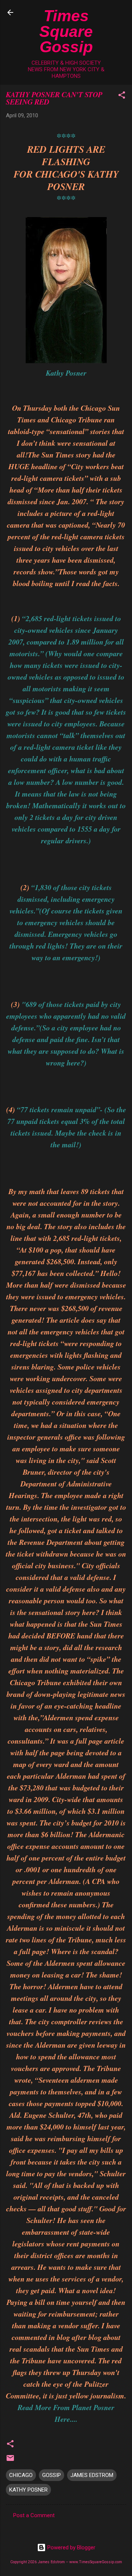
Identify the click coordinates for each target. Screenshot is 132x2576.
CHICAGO (21, 2475)
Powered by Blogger (71, 2547)
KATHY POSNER (28, 2490)
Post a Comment (34, 2515)
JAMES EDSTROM (92, 2475)
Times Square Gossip (66, 31)
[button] (122, 96)
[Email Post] (10, 2461)
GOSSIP (52, 2475)
